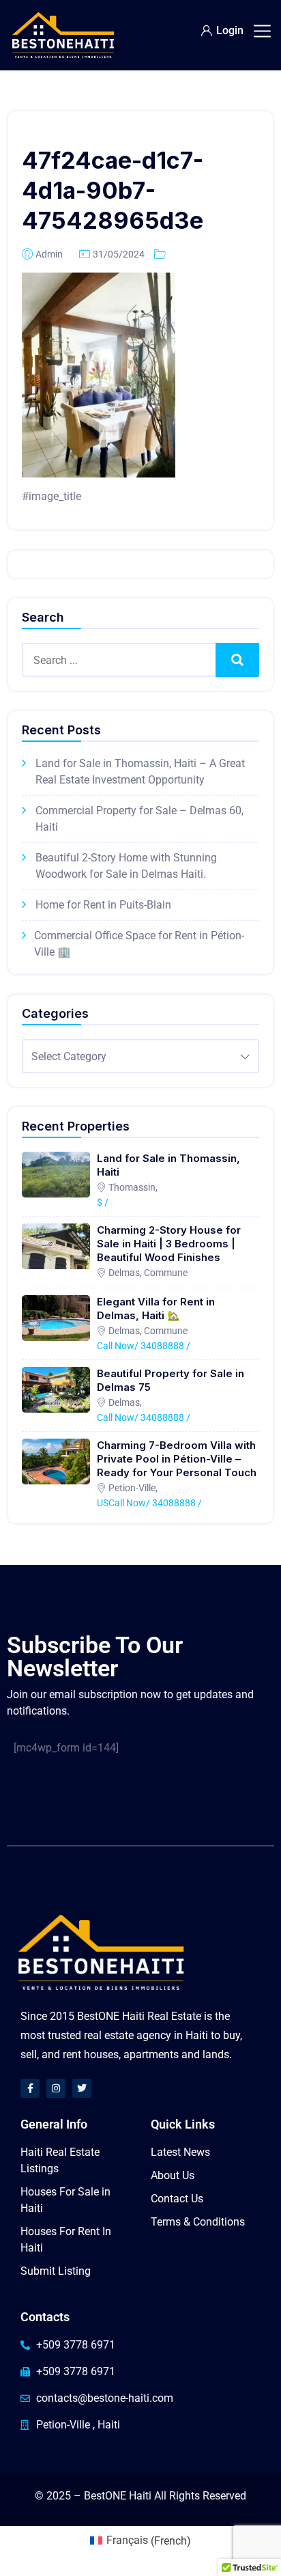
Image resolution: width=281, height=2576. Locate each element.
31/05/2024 (119, 254)
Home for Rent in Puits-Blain (103, 905)
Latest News (180, 2152)
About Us (173, 2175)
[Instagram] (56, 2088)
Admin (49, 254)
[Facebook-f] (30, 2088)
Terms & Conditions (198, 2222)
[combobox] (140, 1056)
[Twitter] (82, 2088)
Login (230, 30)
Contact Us (177, 2199)
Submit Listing (56, 2271)
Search (238, 660)
